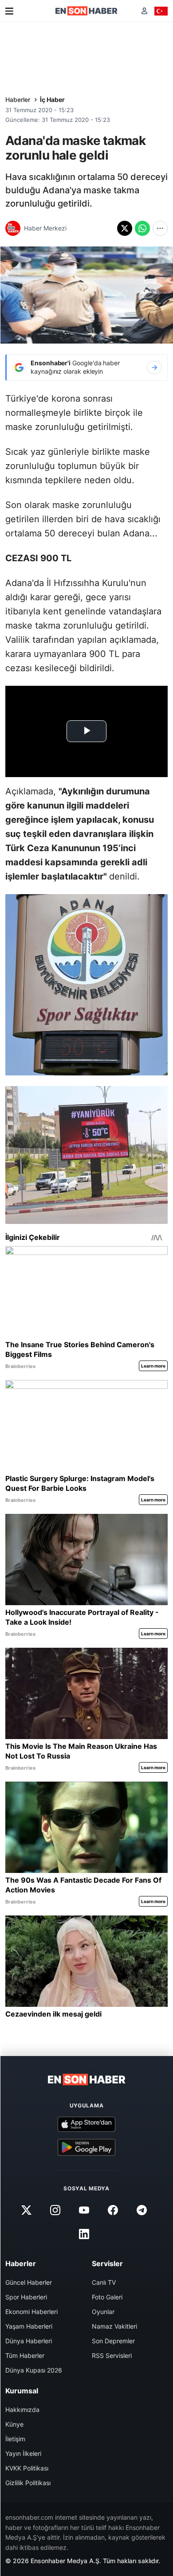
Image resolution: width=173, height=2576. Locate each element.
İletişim (15, 2439)
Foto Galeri (107, 2297)
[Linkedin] (84, 2234)
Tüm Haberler (25, 2355)
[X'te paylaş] (125, 228)
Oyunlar (103, 2312)
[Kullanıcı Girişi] (144, 11)
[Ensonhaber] (86, 11)
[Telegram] (142, 2210)
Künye (14, 2424)
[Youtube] (84, 2210)
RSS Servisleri (112, 2355)
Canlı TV (104, 2282)
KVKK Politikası (27, 2468)
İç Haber (52, 100)
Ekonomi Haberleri (31, 2312)
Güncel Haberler (29, 2282)
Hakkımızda (22, 2410)
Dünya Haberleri (29, 2341)
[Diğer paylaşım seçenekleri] (160, 228)
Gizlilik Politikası (28, 2483)
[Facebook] (113, 2210)
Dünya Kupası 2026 (34, 2370)
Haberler (18, 100)
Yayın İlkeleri (23, 2453)
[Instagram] (55, 2210)
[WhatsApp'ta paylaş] (142, 228)
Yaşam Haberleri (29, 2326)
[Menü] (9, 11)
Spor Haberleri (26, 2297)
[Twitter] (26, 2210)
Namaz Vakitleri (114, 2326)
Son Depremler (113, 2341)
